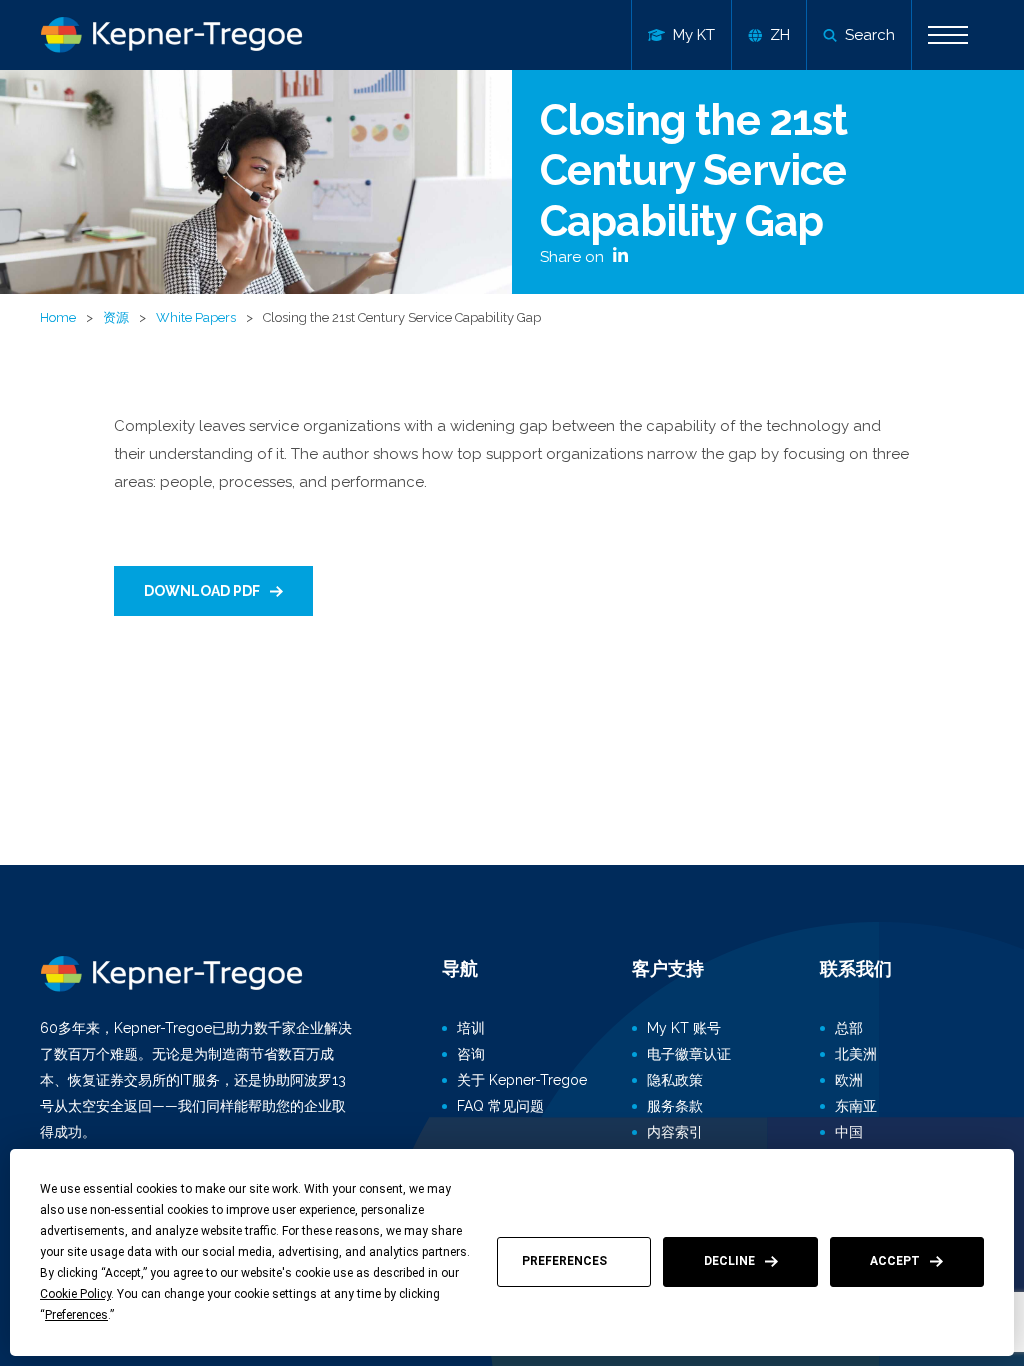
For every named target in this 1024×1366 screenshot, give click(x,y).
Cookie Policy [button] (75, 1294)
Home (58, 317)
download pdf (202, 591)
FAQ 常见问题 (500, 1106)
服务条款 (675, 1106)
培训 (471, 1028)
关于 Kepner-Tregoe (522, 1080)
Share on (574, 257)
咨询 (471, 1054)
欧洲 (849, 1080)
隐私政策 (675, 1080)
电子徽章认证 (689, 1054)
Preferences (564, 1261)
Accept (895, 1261)
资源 (116, 317)
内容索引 (675, 1132)
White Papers (196, 317)
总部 (849, 1028)
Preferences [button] (76, 1315)
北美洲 (856, 1054)
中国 (849, 1132)
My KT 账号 (684, 1028)
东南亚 (856, 1106)
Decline (729, 1261)
